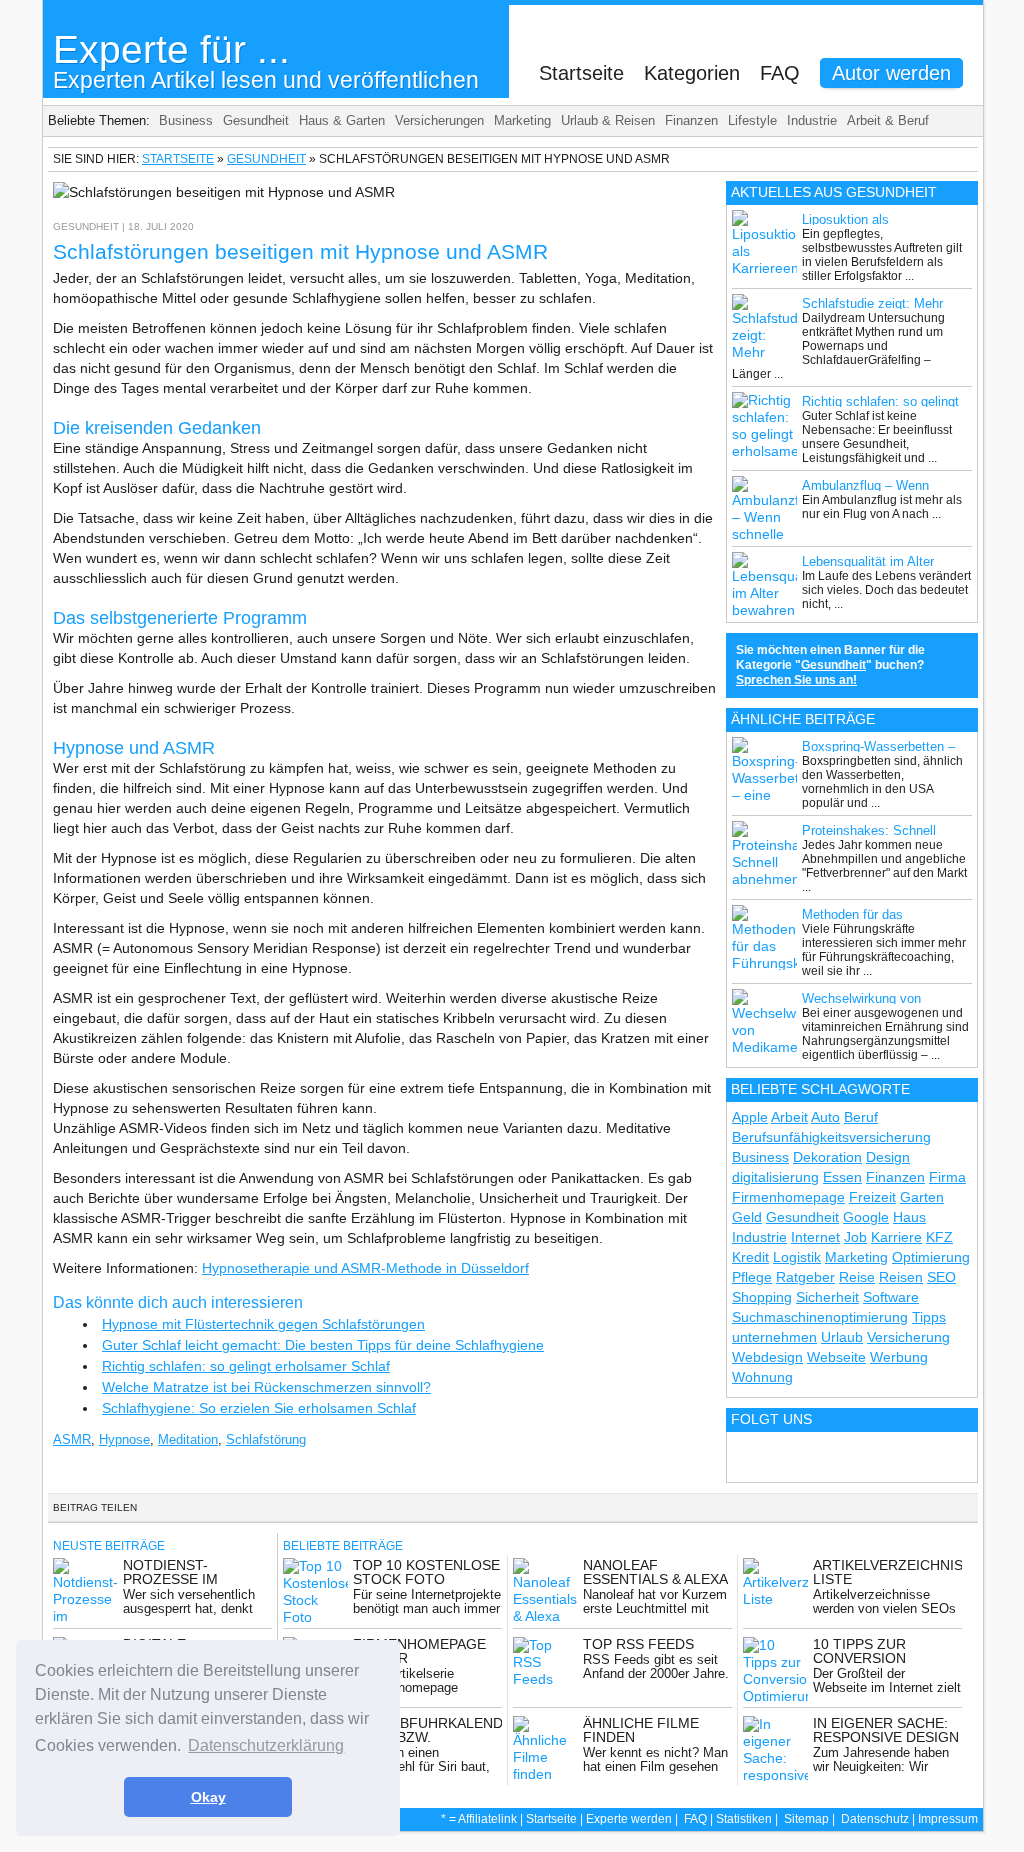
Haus (909, 1217)
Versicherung (908, 1337)
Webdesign (767, 1357)
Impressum (948, 1819)
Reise (857, 1277)
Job (855, 1237)
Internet (815, 1237)
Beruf (861, 1117)
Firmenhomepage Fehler (419, 1651)
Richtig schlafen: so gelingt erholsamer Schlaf (246, 1366)
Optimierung (931, 1257)
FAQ (780, 73)
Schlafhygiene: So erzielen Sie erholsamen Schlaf (259, 1408)
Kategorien (692, 73)
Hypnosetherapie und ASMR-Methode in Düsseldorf (365, 1268)
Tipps (929, 1317)
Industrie (812, 120)
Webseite (836, 1357)
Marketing (522, 120)
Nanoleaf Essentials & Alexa (655, 1572)
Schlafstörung (266, 1439)
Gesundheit (256, 120)
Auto (825, 1117)
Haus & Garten (342, 120)
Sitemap (806, 1819)
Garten (922, 1197)
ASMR (72, 1439)
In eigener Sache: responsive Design (886, 1730)
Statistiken (744, 1819)
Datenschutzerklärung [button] (266, 1745)
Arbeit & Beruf (888, 120)
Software (891, 1297)
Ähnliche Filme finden (641, 1730)
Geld (747, 1217)
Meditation (188, 1439)
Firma (947, 1177)
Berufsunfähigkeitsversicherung (831, 1137)
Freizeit (872, 1197)
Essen (842, 1177)
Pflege (752, 1277)
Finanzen (691, 120)
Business (186, 120)
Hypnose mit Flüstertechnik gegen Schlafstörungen (263, 1324)
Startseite (581, 73)
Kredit (750, 1257)
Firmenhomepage (788, 1197)
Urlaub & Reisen (608, 120)
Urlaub (842, 1337)
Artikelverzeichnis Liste (888, 1572)
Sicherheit (827, 1297)
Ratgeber (805, 1277)
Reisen (901, 1277)
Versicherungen (439, 120)
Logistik (797, 1257)
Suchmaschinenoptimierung (820, 1317)
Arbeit (789, 1117)
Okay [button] (208, 1797)
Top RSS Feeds (638, 1644)
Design (888, 1157)
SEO (941, 1277)
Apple (750, 1117)
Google (866, 1217)
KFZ (939, 1237)
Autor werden (891, 73)
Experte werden (629, 1819)
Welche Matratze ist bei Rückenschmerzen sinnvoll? (266, 1387)
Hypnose (124, 1439)
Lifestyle (752, 120)
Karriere (896, 1237)
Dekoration (827, 1157)
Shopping (762, 1297)
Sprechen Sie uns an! (796, 680)
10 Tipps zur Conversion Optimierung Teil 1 (885, 1658)
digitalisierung (775, 1177)
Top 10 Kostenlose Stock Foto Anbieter (426, 1579)
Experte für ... (266, 60)
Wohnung (762, 1377)
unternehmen (774, 1337)
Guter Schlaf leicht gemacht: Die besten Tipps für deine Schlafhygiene (323, 1345)
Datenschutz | (879, 1819)
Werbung (899, 1357)
